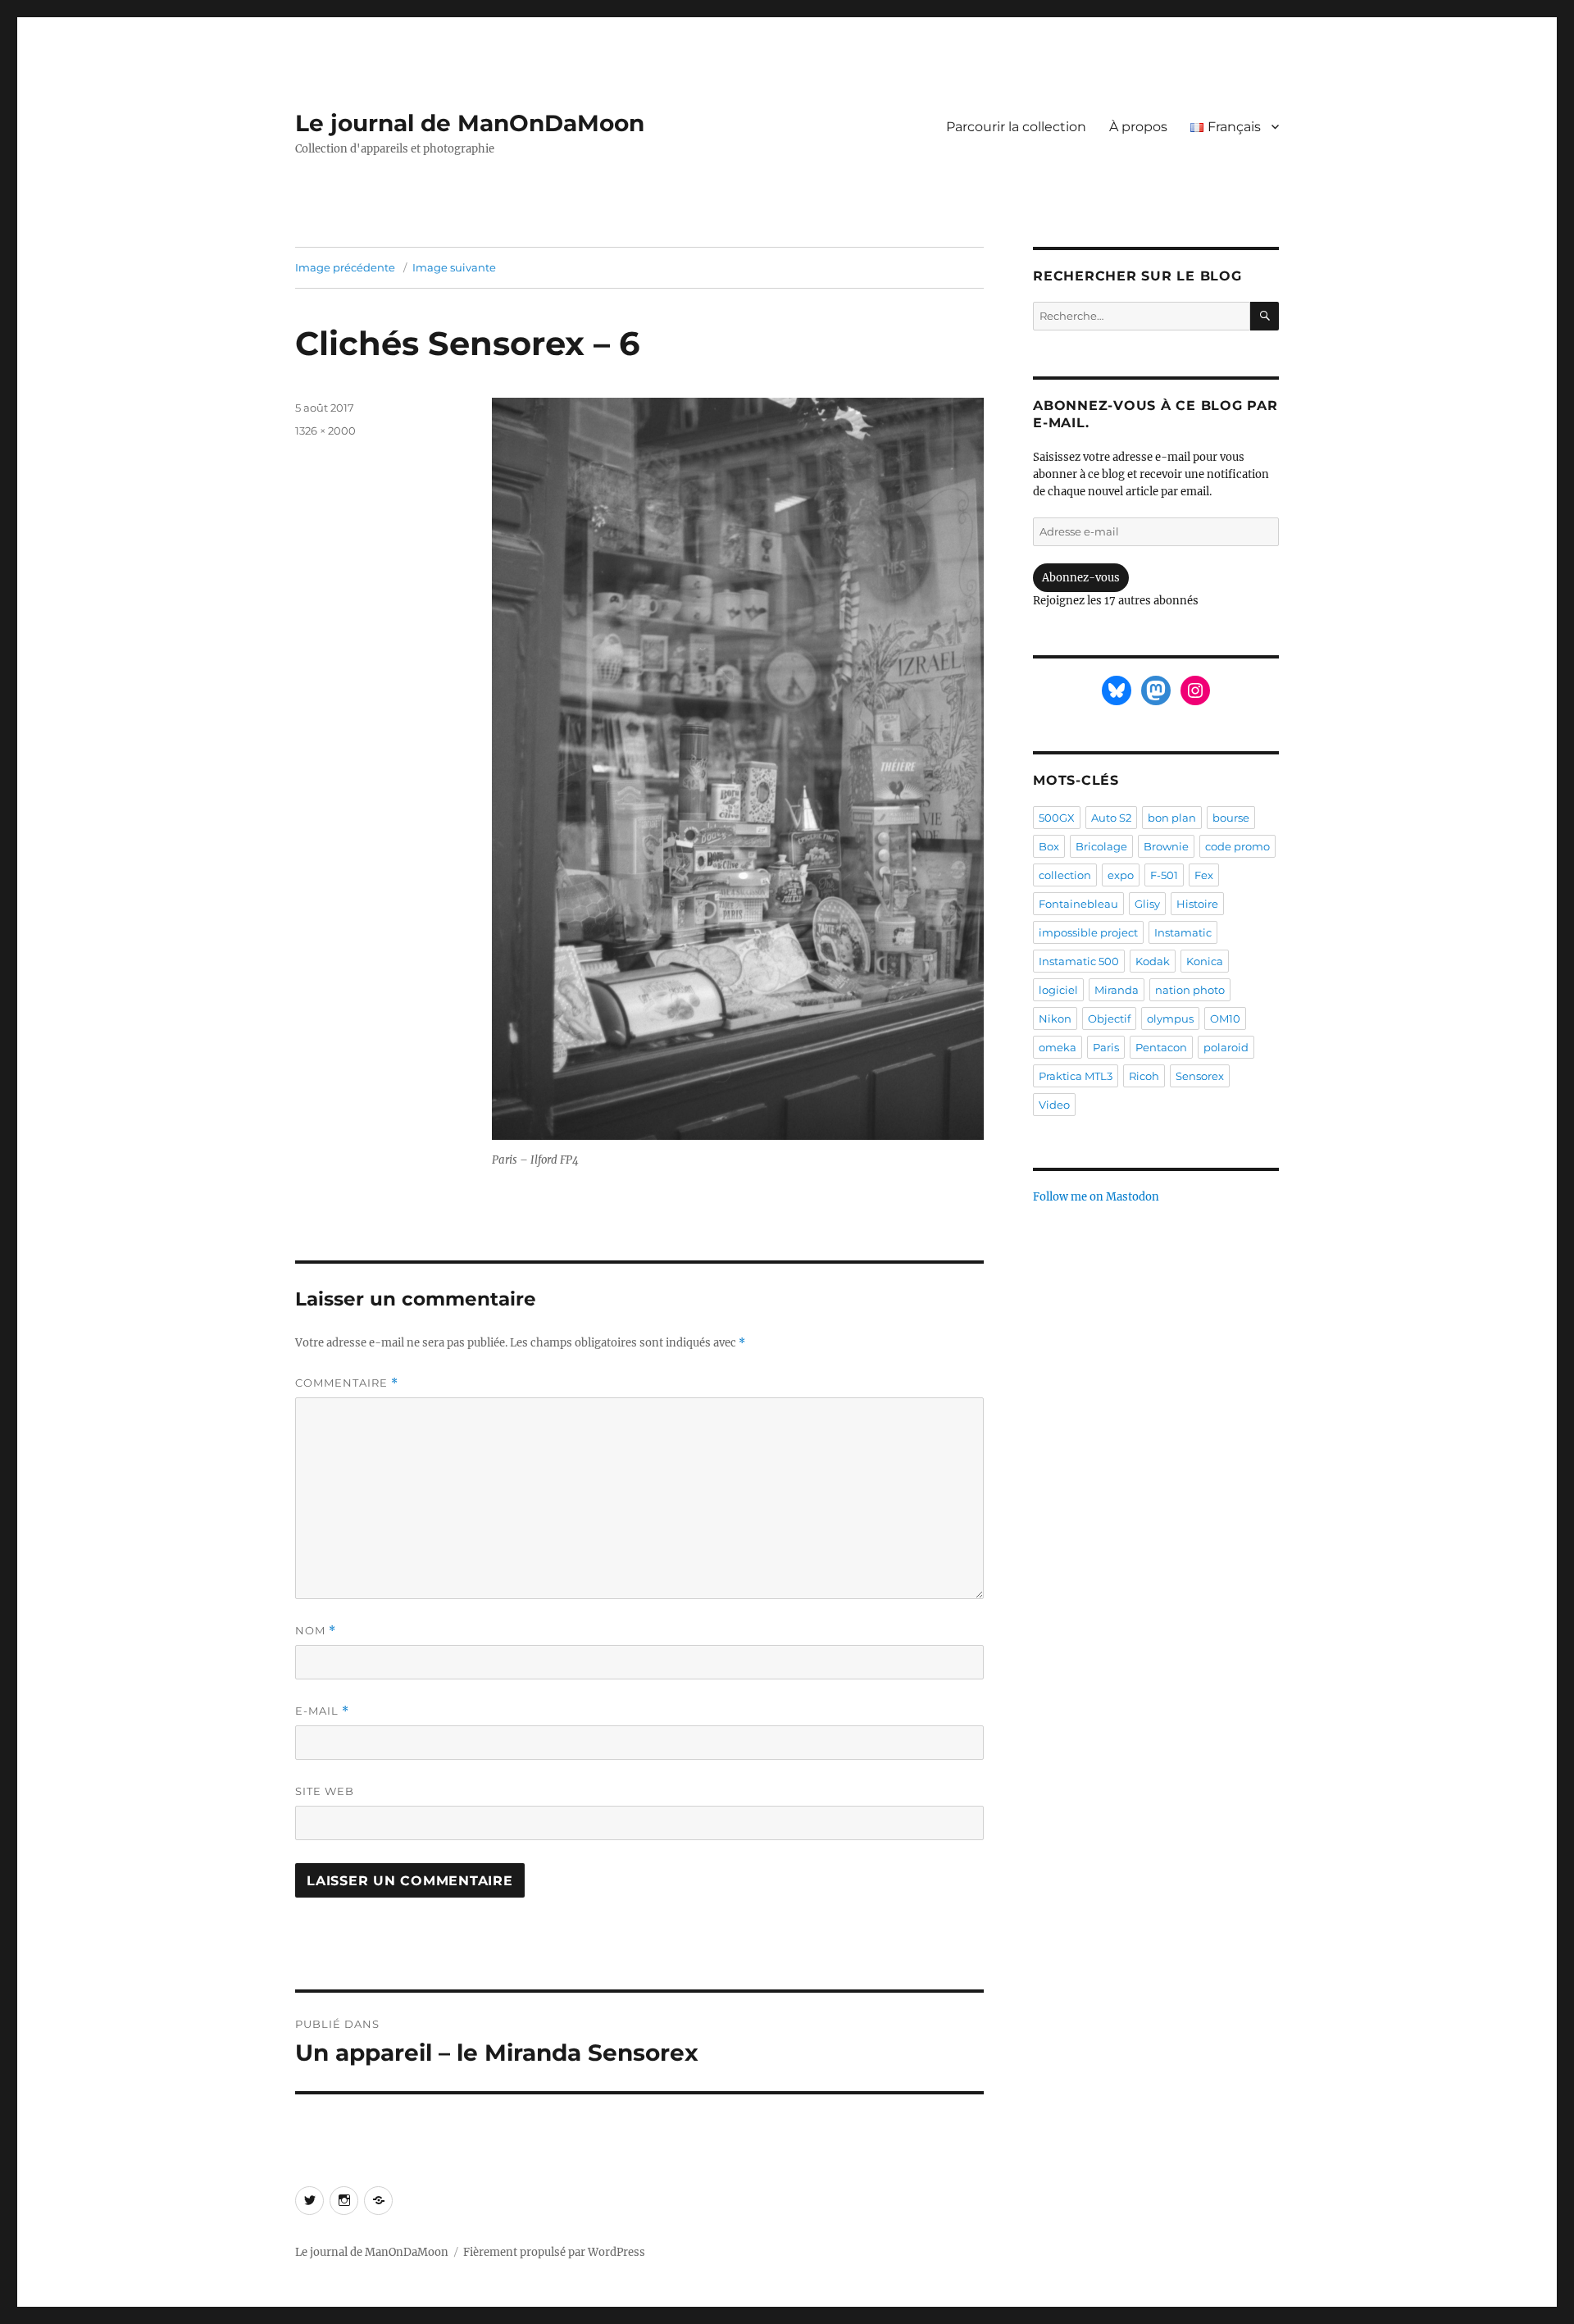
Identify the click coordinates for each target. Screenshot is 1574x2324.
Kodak (1153, 961)
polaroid (1226, 1047)
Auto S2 (1111, 818)
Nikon (1055, 1018)
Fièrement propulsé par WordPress (554, 2252)
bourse (1231, 818)
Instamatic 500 (1079, 961)
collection (1065, 875)
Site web (325, 1791)
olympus (1170, 1018)
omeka (1058, 1047)
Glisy (1147, 904)
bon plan (1172, 818)
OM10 (1225, 1018)
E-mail (322, 1711)
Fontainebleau (1078, 904)
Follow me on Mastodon (1096, 1197)
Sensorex (1200, 1076)
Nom (316, 1631)
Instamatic (1183, 932)
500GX (1057, 818)
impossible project (1088, 932)
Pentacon (1161, 1047)
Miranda (1117, 990)
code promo (1237, 846)
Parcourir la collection (1016, 127)
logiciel (1058, 990)
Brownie (1166, 846)
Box (1049, 846)
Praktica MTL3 (1076, 1076)
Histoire (1197, 904)
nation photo (1190, 990)
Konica (1205, 961)
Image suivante (454, 267)
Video (1054, 1105)
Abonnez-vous (1081, 578)
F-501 (1164, 875)
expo (1121, 875)
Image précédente (345, 267)
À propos (1138, 127)
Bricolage (1101, 846)
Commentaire (347, 1383)
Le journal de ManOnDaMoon (470, 123)
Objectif (1109, 1018)
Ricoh (1144, 1076)
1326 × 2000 (325, 431)
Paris (1106, 1047)
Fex (1204, 875)
